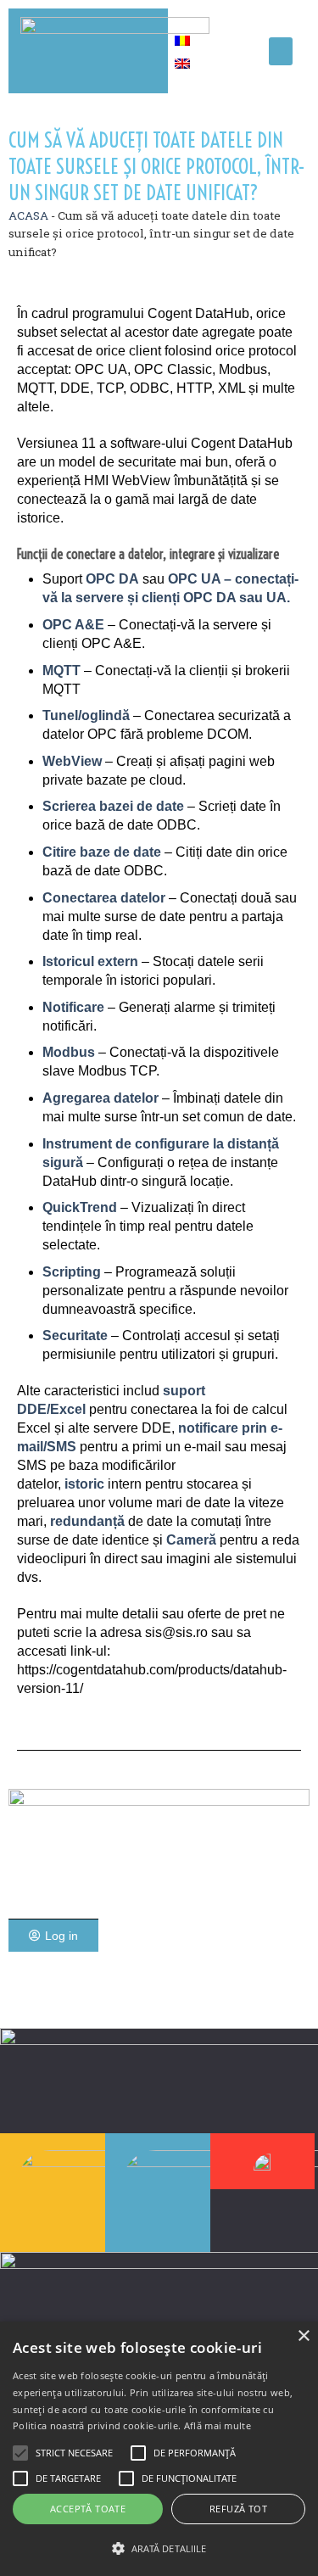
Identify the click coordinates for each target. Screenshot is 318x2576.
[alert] (159, 2449)
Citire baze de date (102, 852)
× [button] (303, 2336)
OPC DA (111, 579)
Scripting (72, 1272)
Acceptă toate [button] (88, 2509)
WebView (72, 761)
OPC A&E (73, 625)
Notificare (73, 1007)
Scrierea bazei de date (113, 806)
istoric (84, 1484)
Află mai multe (218, 2425)
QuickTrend (80, 1207)
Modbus (69, 1052)
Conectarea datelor (104, 898)
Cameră (191, 1540)
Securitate (75, 1335)
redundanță (87, 1521)
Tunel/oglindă (86, 715)
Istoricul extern (90, 961)
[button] (281, 51)
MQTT (61, 671)
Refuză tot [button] (238, 2509)
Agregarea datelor (100, 1098)
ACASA (28, 215)
